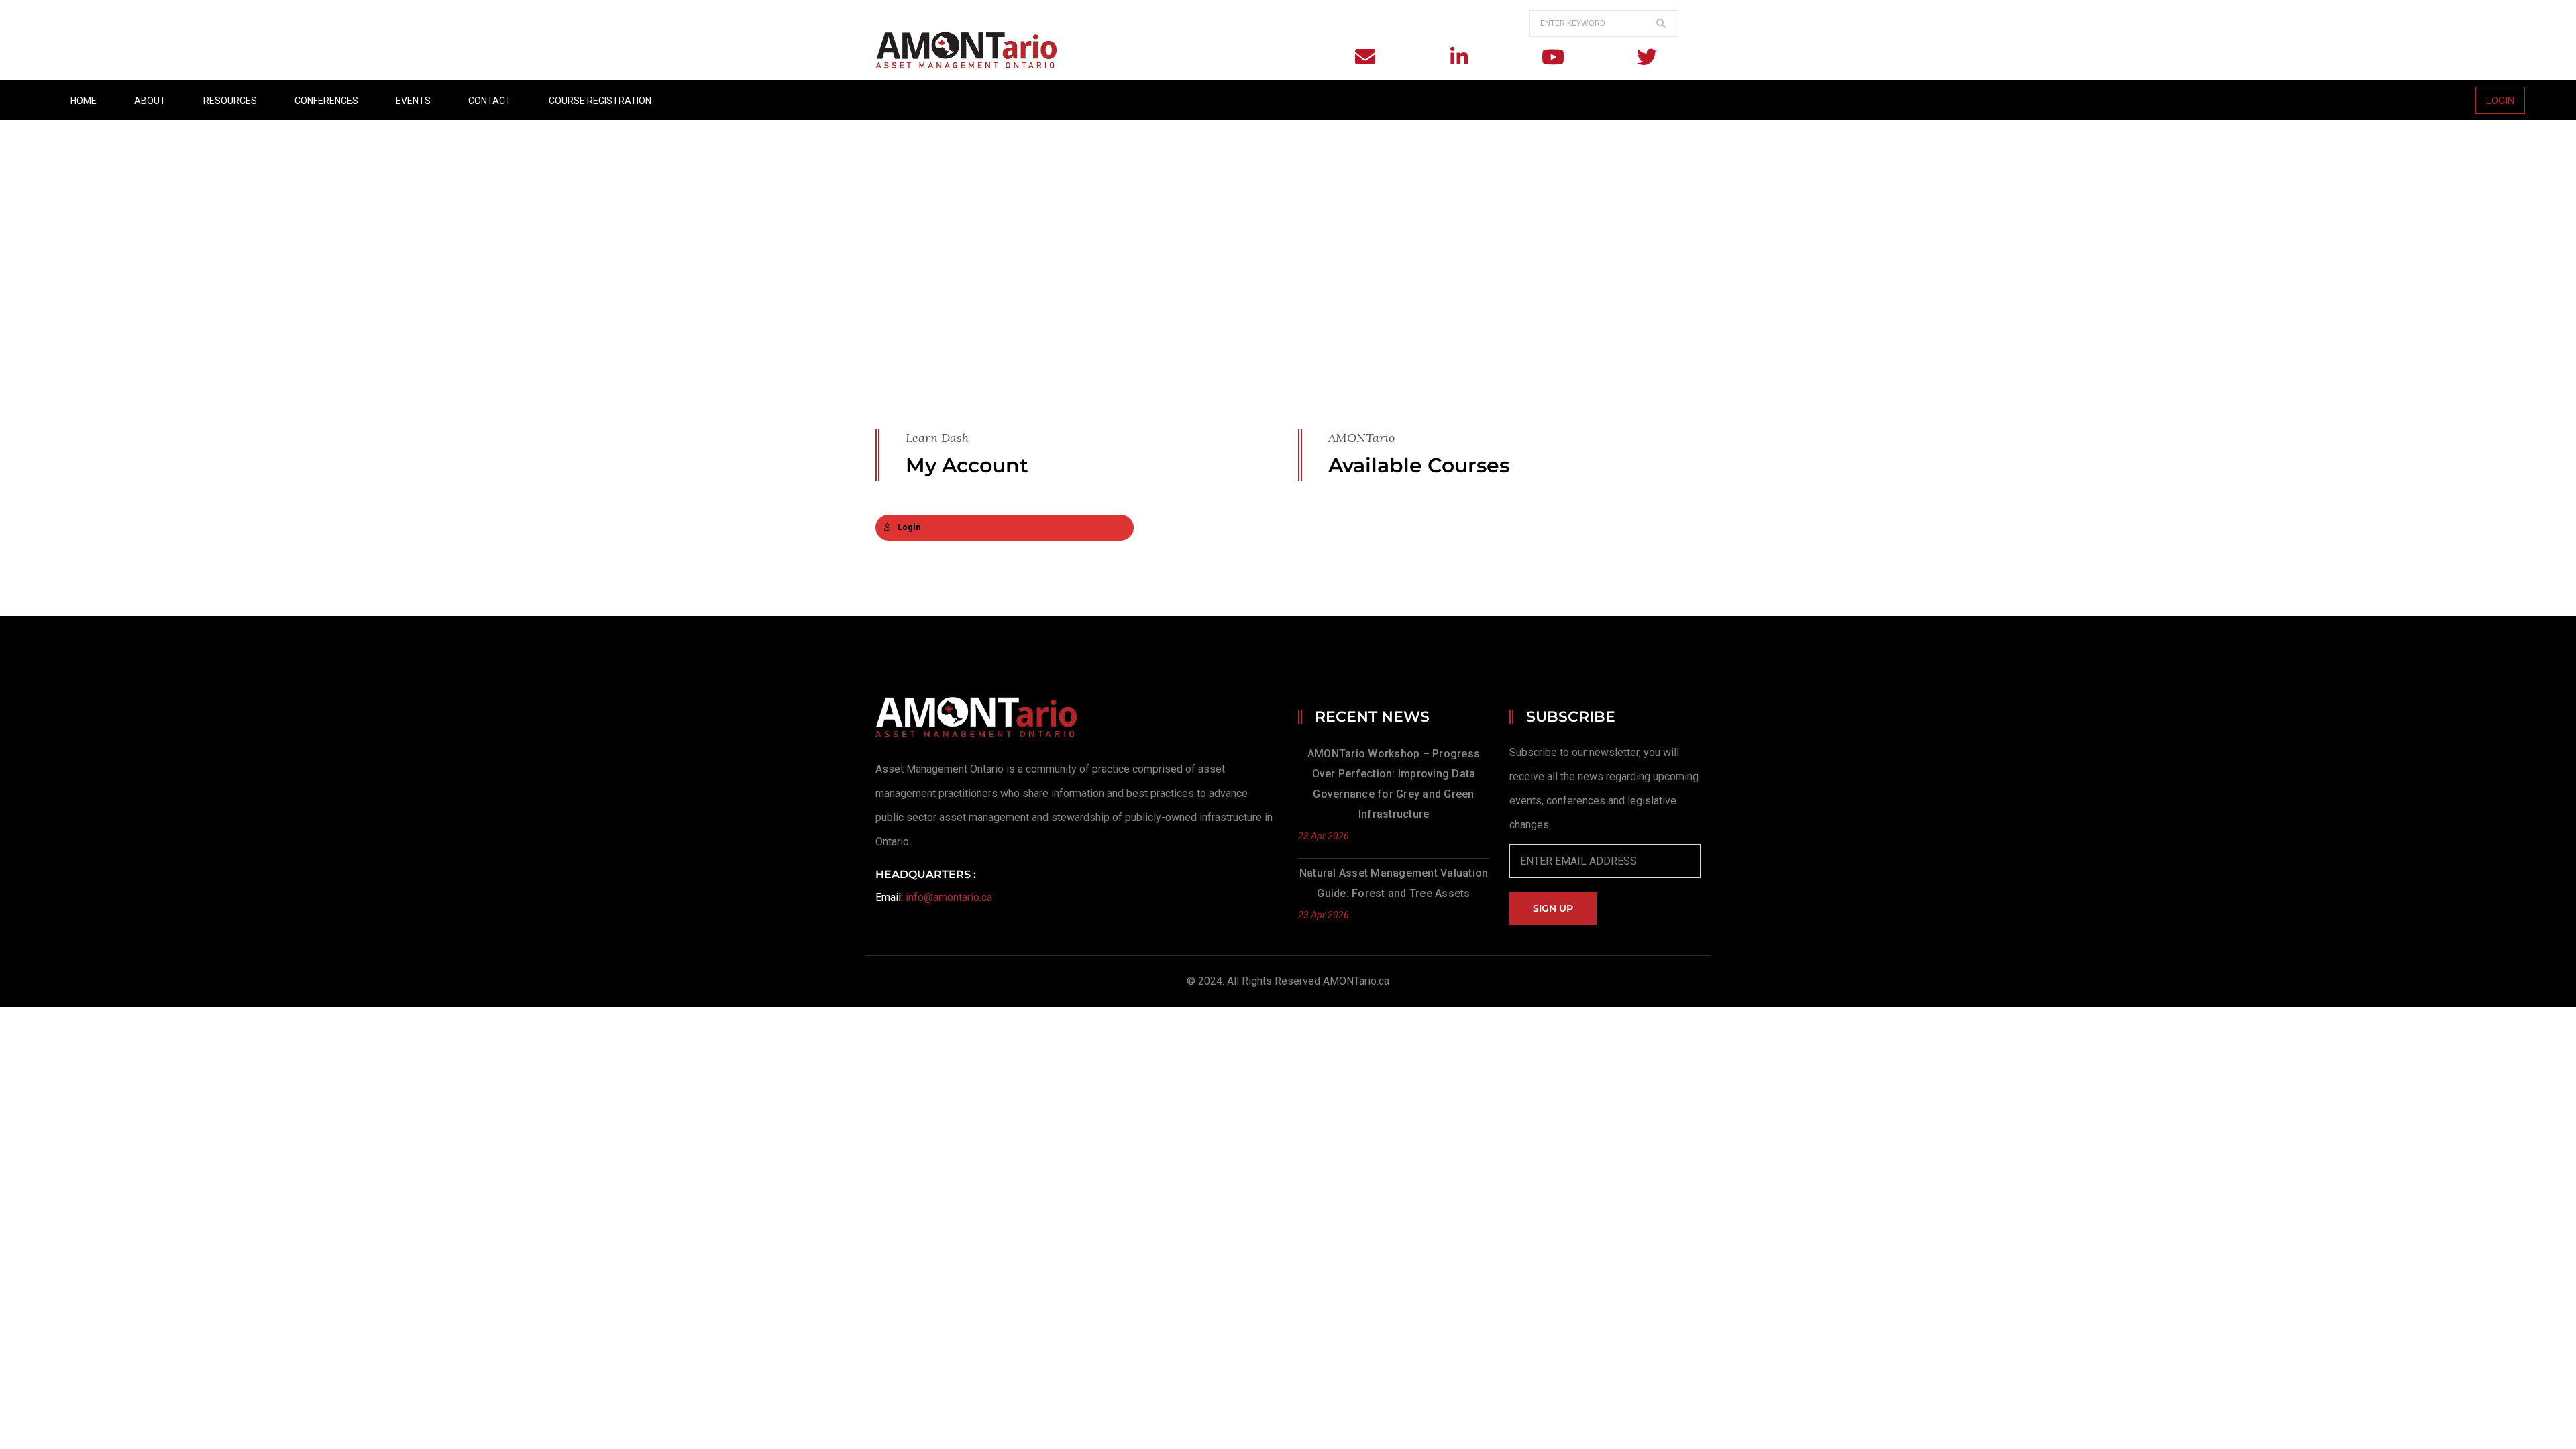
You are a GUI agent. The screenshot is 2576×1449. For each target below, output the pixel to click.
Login (909, 527)
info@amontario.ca (949, 897)
